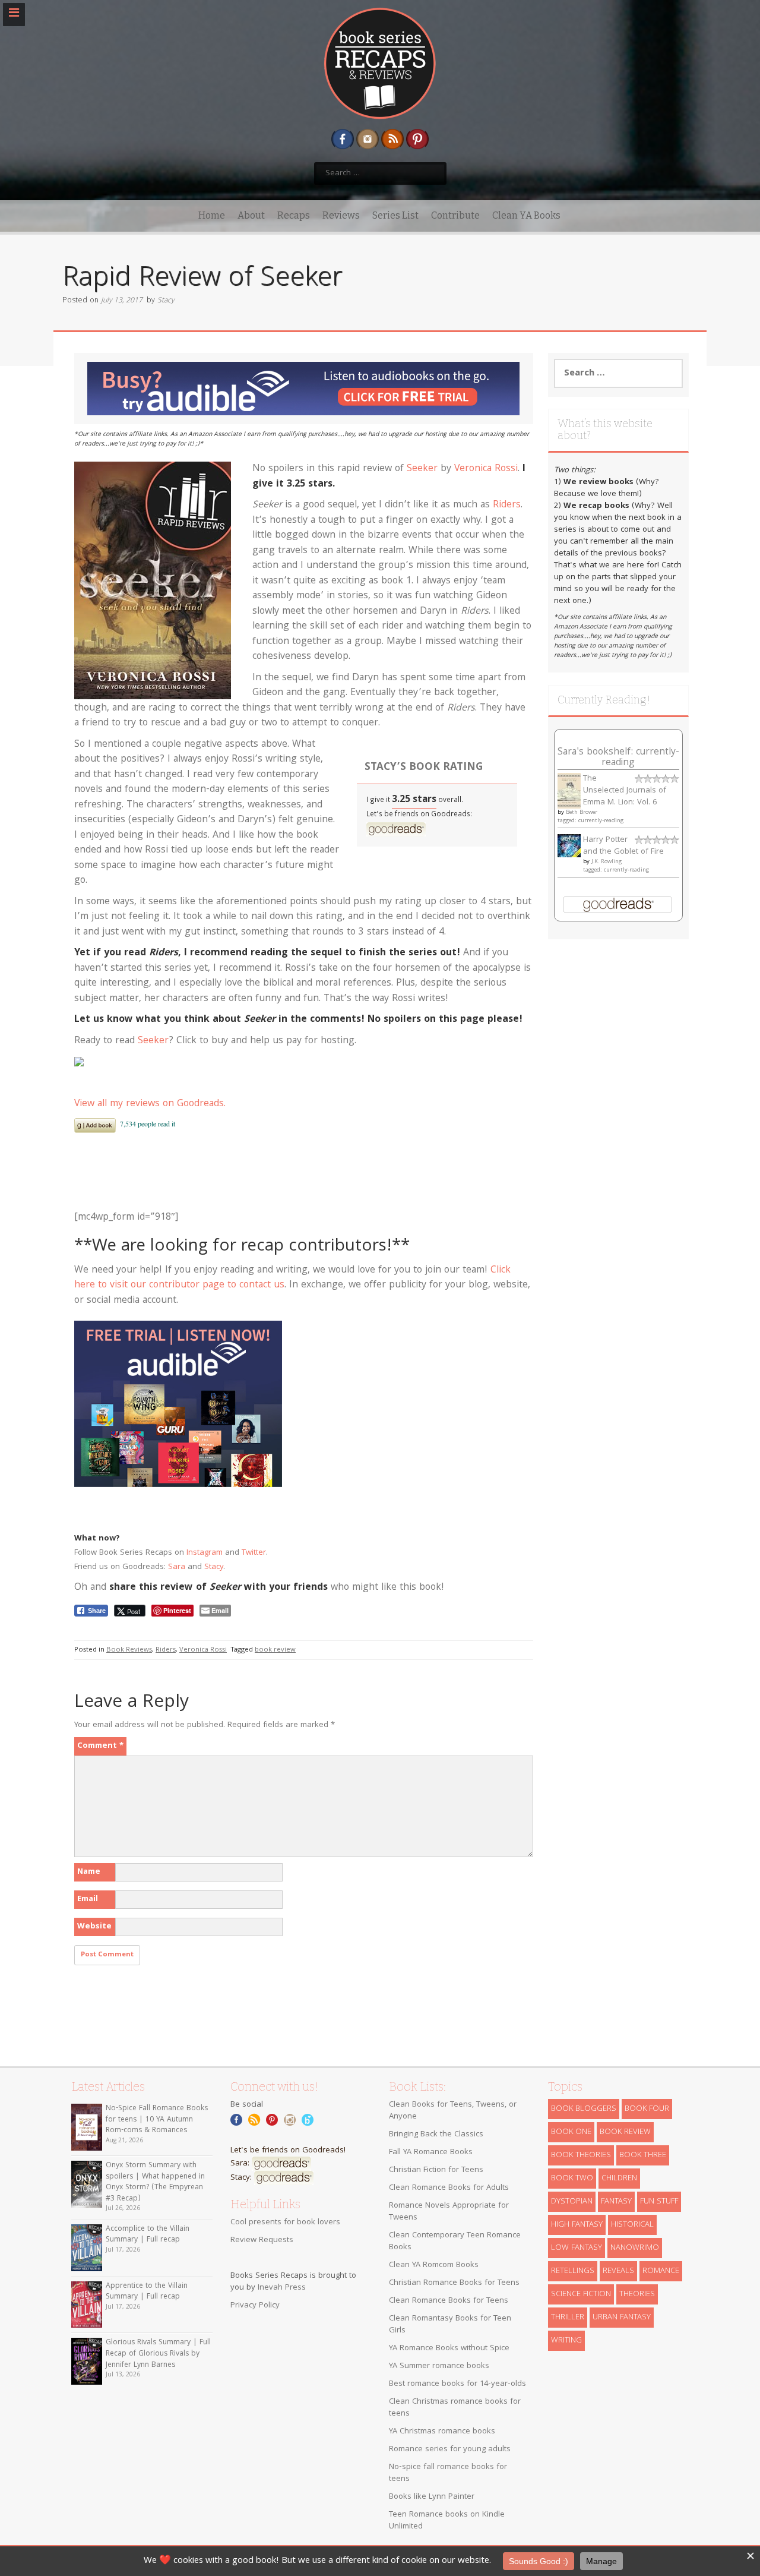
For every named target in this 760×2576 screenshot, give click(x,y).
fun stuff (659, 2202)
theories (637, 2294)
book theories (581, 2155)
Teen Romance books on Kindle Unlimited (447, 2521)
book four (647, 2109)
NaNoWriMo (635, 2248)
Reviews (341, 215)
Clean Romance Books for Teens (449, 2301)
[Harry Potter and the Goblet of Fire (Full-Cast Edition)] (569, 846)
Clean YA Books (526, 215)
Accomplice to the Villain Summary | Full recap (148, 2235)
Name (89, 1872)
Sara (177, 1567)
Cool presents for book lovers (285, 2223)
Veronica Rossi (486, 469)
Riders (507, 505)
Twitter (254, 1553)
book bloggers (584, 2109)
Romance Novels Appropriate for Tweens (449, 2212)
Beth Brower (582, 813)
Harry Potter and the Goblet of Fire (623, 846)
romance (661, 2271)
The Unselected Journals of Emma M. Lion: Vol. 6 (625, 791)
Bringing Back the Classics (436, 2135)
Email (88, 1899)
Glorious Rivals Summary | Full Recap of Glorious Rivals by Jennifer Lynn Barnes (158, 2354)
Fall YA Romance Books (431, 2152)
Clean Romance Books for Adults (449, 2188)
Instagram (205, 1553)
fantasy (616, 2202)
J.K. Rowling (607, 862)
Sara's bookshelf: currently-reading (618, 758)
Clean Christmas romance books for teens (455, 2408)
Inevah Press (282, 2288)
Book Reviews (129, 1650)
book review (275, 1650)
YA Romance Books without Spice (449, 2348)
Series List (395, 215)
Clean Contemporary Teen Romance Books (455, 2242)
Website (94, 1927)
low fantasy (577, 2248)
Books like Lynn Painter (432, 2497)
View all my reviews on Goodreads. (150, 1104)
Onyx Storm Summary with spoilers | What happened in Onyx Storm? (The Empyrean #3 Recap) (155, 2182)
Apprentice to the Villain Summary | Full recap (147, 2292)
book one (571, 2132)
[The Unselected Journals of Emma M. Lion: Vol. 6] (569, 791)
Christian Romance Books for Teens (454, 2283)
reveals (618, 2271)
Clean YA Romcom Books (434, 2265)
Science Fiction (581, 2294)
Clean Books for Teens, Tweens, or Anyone (453, 2111)
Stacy (166, 301)
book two (572, 2179)
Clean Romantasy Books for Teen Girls (450, 2325)
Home (212, 215)
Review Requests (262, 2240)
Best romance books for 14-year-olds (457, 2384)
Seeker (422, 469)
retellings (573, 2271)
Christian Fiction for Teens (436, 2170)
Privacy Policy (255, 2306)
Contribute (455, 215)
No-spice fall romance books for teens (448, 2473)
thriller (568, 2318)
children (619, 2179)
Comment (100, 1746)
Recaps (294, 215)
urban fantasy (622, 2318)
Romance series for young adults (450, 2449)
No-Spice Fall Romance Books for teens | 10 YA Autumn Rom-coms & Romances (157, 2120)
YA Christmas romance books (442, 2432)
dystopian (572, 2202)
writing (566, 2341)
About (251, 215)
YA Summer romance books (439, 2366)
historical (632, 2225)
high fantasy (577, 2225)
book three (643, 2155)
